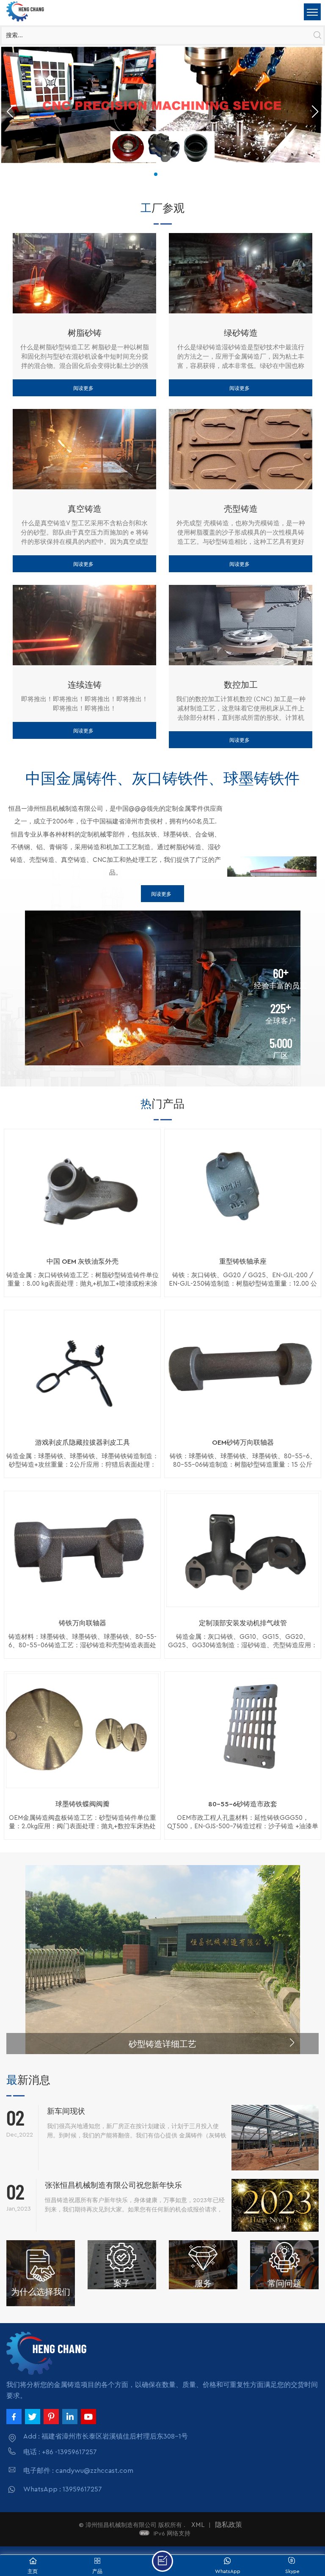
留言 (162, 2561)
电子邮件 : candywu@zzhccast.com (78, 2471)
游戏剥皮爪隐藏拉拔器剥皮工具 (83, 1443)
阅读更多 (83, 388)
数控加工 (241, 684)
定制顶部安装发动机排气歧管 (243, 1623)
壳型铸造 (241, 508)
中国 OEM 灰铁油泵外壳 (83, 1262)
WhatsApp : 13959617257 (63, 2489)
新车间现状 (66, 2111)
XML (198, 2525)
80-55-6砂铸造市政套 (243, 1804)
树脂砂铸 (85, 332)
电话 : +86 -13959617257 (60, 2452)
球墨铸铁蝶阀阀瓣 (83, 1804)
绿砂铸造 (241, 332)
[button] (156, 174)
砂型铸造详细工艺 (162, 2044)
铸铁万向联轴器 (83, 1623)
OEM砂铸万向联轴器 (243, 1443)
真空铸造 (85, 508)
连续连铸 (85, 684)
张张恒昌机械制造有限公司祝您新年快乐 (113, 2185)
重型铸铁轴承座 (243, 1262)
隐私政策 (229, 2525)
